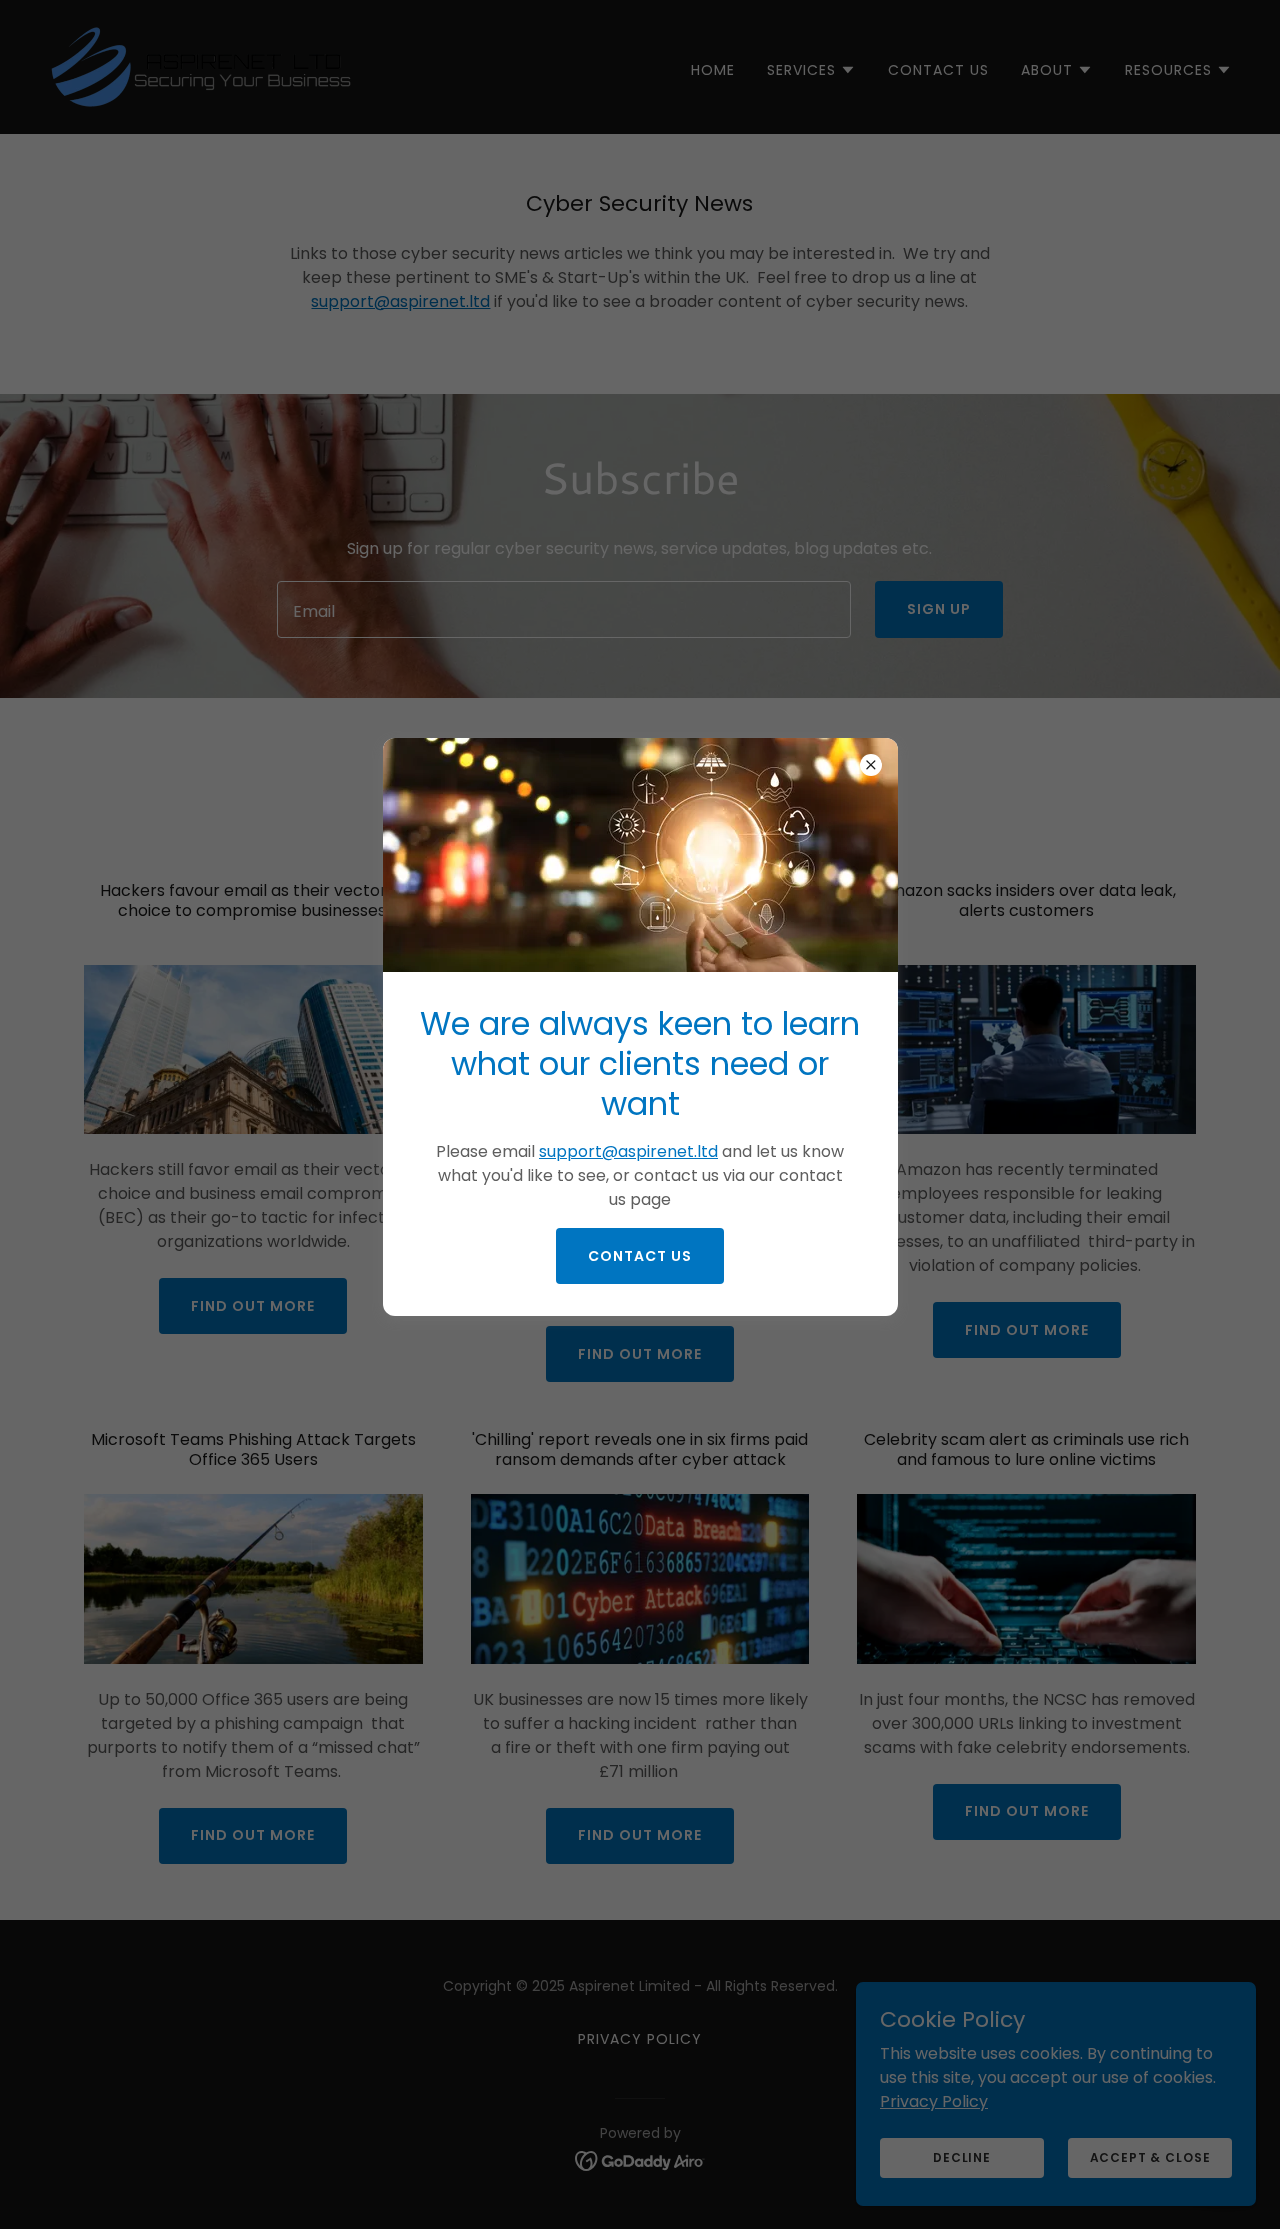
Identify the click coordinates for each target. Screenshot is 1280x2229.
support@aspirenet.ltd (628, 1151)
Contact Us (640, 1256)
